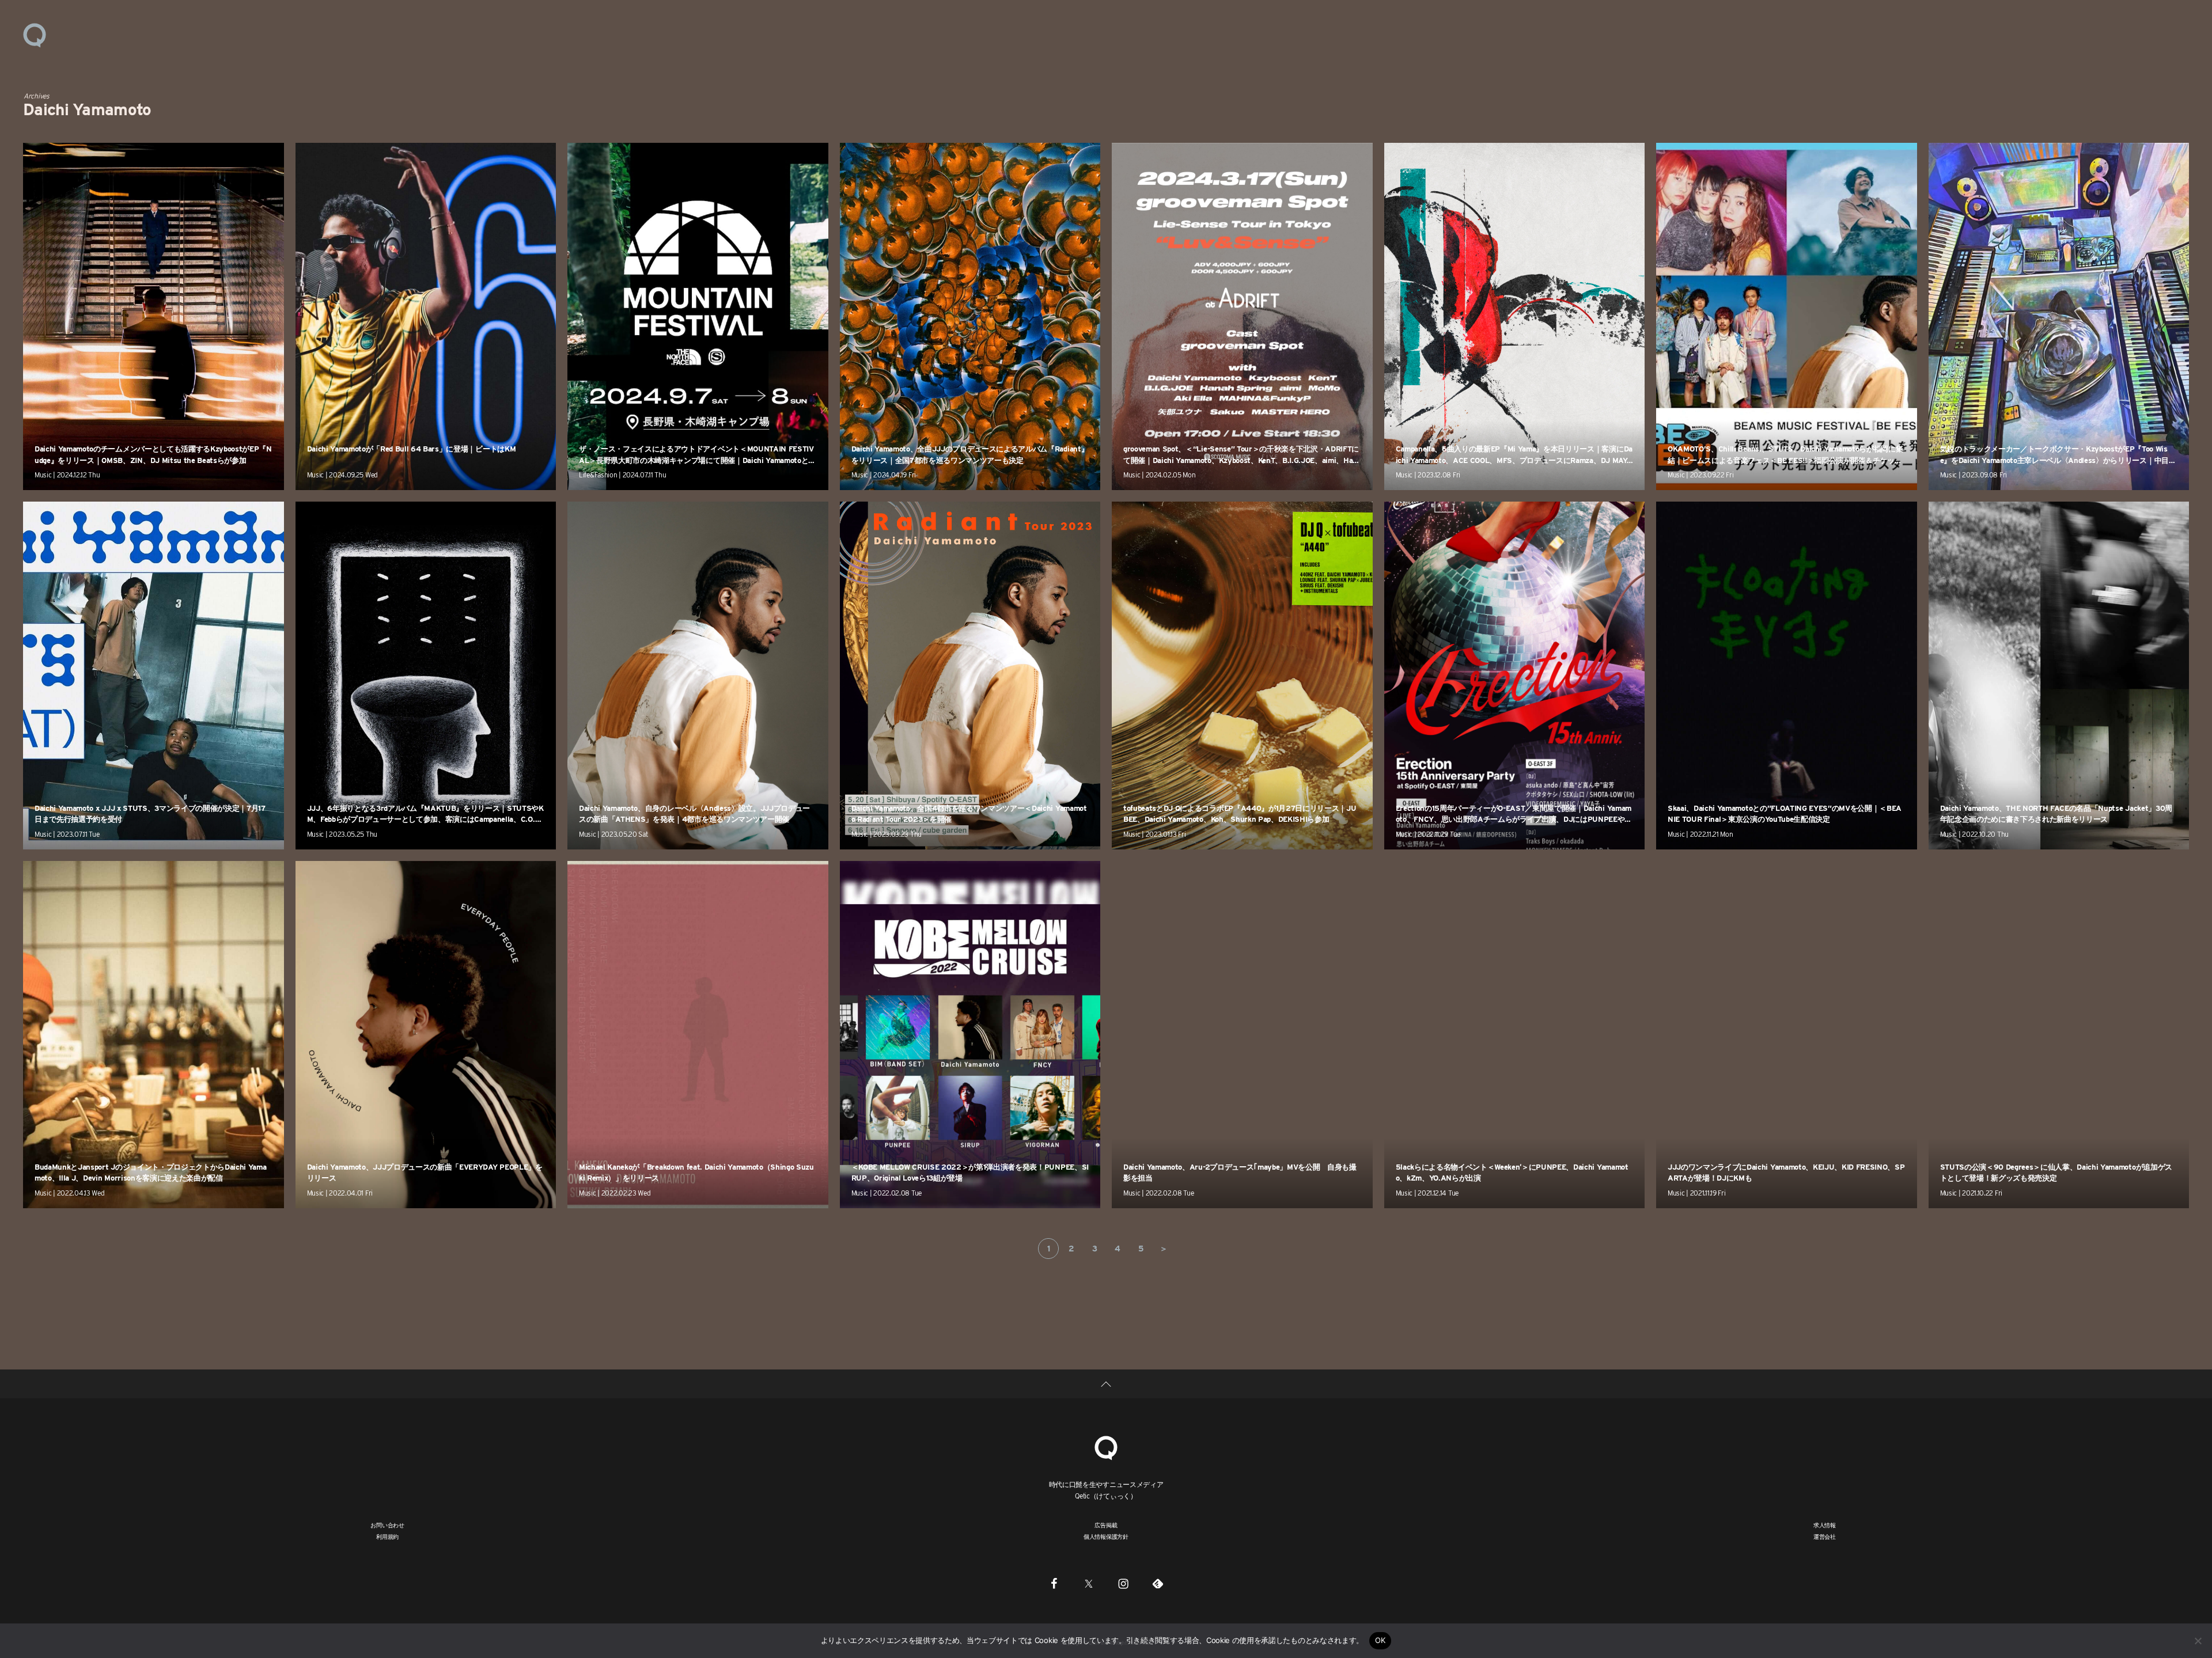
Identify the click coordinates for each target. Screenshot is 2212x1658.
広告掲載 (1106, 1525)
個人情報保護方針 (1106, 1536)
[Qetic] (35, 35)
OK (1380, 1640)
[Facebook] (1054, 1583)
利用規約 (387, 1536)
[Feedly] (1158, 1583)
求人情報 (1825, 1525)
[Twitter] (1089, 1583)
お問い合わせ (387, 1525)
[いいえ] (2198, 1641)
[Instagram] (1123, 1583)
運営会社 (1825, 1536)
